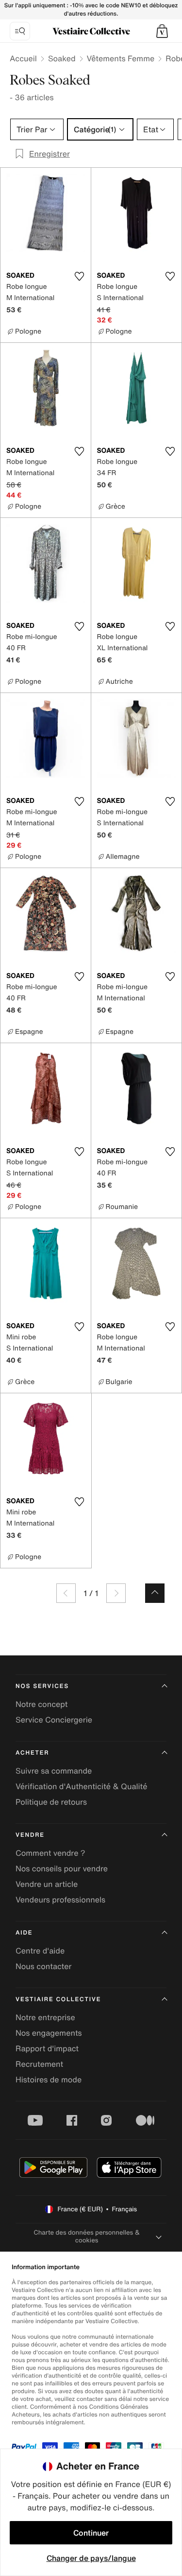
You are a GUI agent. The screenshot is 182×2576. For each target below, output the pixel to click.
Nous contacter (44, 1966)
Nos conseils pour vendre (62, 1868)
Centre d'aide (40, 1951)
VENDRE (30, 1835)
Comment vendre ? (50, 1853)
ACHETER (33, 1753)
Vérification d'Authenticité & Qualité (82, 1786)
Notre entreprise (45, 2017)
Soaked (62, 58)
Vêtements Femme (121, 58)
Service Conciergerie (54, 1720)
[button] (162, 31)
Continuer (91, 2533)
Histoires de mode (49, 2079)
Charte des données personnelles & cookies (87, 2236)
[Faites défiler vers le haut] (155, 1593)
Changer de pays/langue (91, 2558)
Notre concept (41, 1704)
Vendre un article (47, 1884)
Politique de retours (51, 1802)
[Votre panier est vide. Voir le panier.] (162, 31)
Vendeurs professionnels (60, 1900)
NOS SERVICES (42, 1686)
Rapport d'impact (47, 2048)
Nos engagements (49, 2033)
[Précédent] (66, 1593)
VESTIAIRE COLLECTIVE (58, 1999)
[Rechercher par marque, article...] (20, 31)
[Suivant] (116, 1593)
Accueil (23, 58)
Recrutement (39, 2064)
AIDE (24, 1933)
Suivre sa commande (54, 1771)
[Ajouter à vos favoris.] (80, 276)
